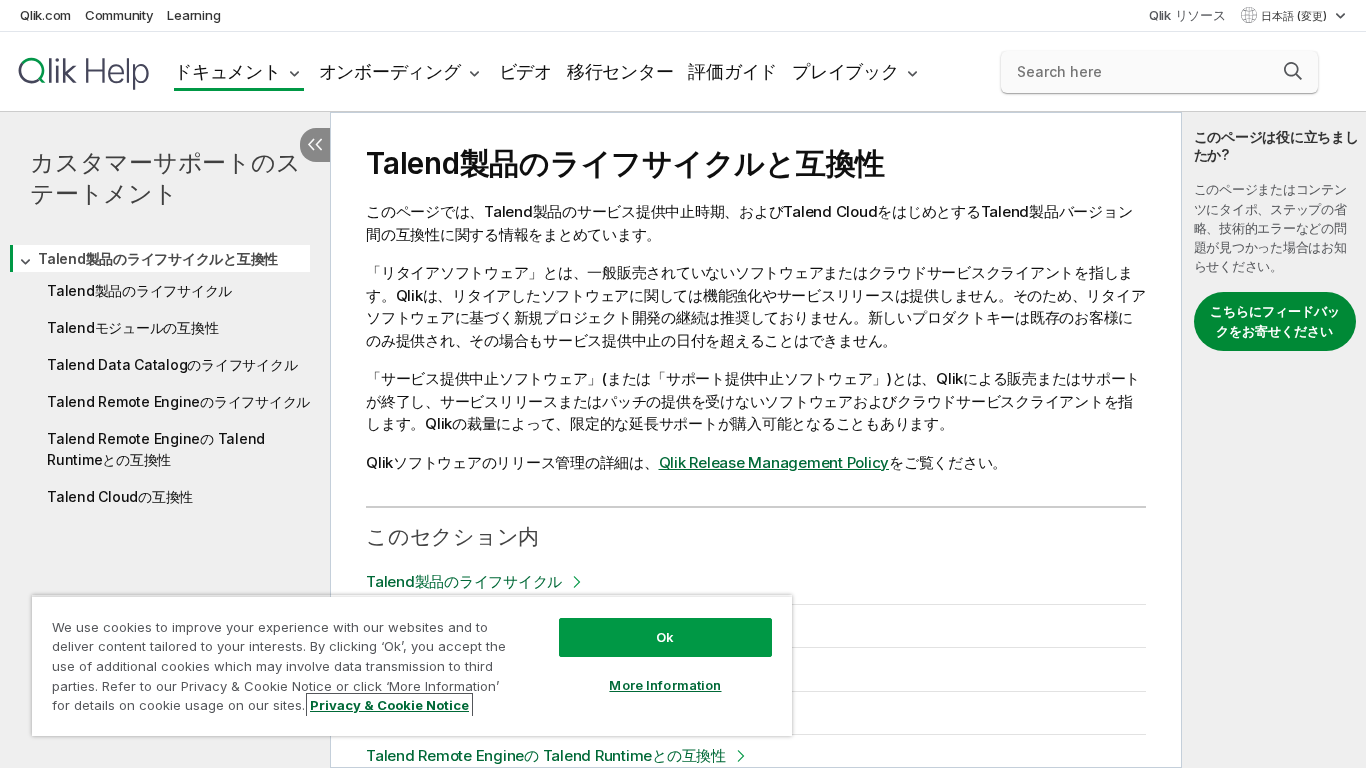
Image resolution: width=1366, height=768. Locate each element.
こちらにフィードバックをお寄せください (1275, 321)
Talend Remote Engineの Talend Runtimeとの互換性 (156, 449)
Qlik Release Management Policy (774, 462)
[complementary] (1274, 440)
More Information (665, 685)
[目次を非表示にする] (315, 145)
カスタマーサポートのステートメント (165, 178)
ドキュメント (227, 71)
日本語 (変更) (1295, 16)
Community (119, 15)
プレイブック (845, 71)
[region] (412, 665)
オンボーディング (390, 71)
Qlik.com (45, 15)
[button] (1293, 71)
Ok (665, 637)
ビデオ (525, 71)
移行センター (620, 71)
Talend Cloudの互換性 (120, 496)
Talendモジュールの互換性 (132, 327)
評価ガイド (732, 71)
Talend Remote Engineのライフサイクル (178, 401)
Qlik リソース (1187, 15)
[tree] (165, 375)
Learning (193, 15)
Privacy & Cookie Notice (389, 705)
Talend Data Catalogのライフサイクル (172, 364)
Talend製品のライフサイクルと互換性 (158, 258)
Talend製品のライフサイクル (139, 290)
